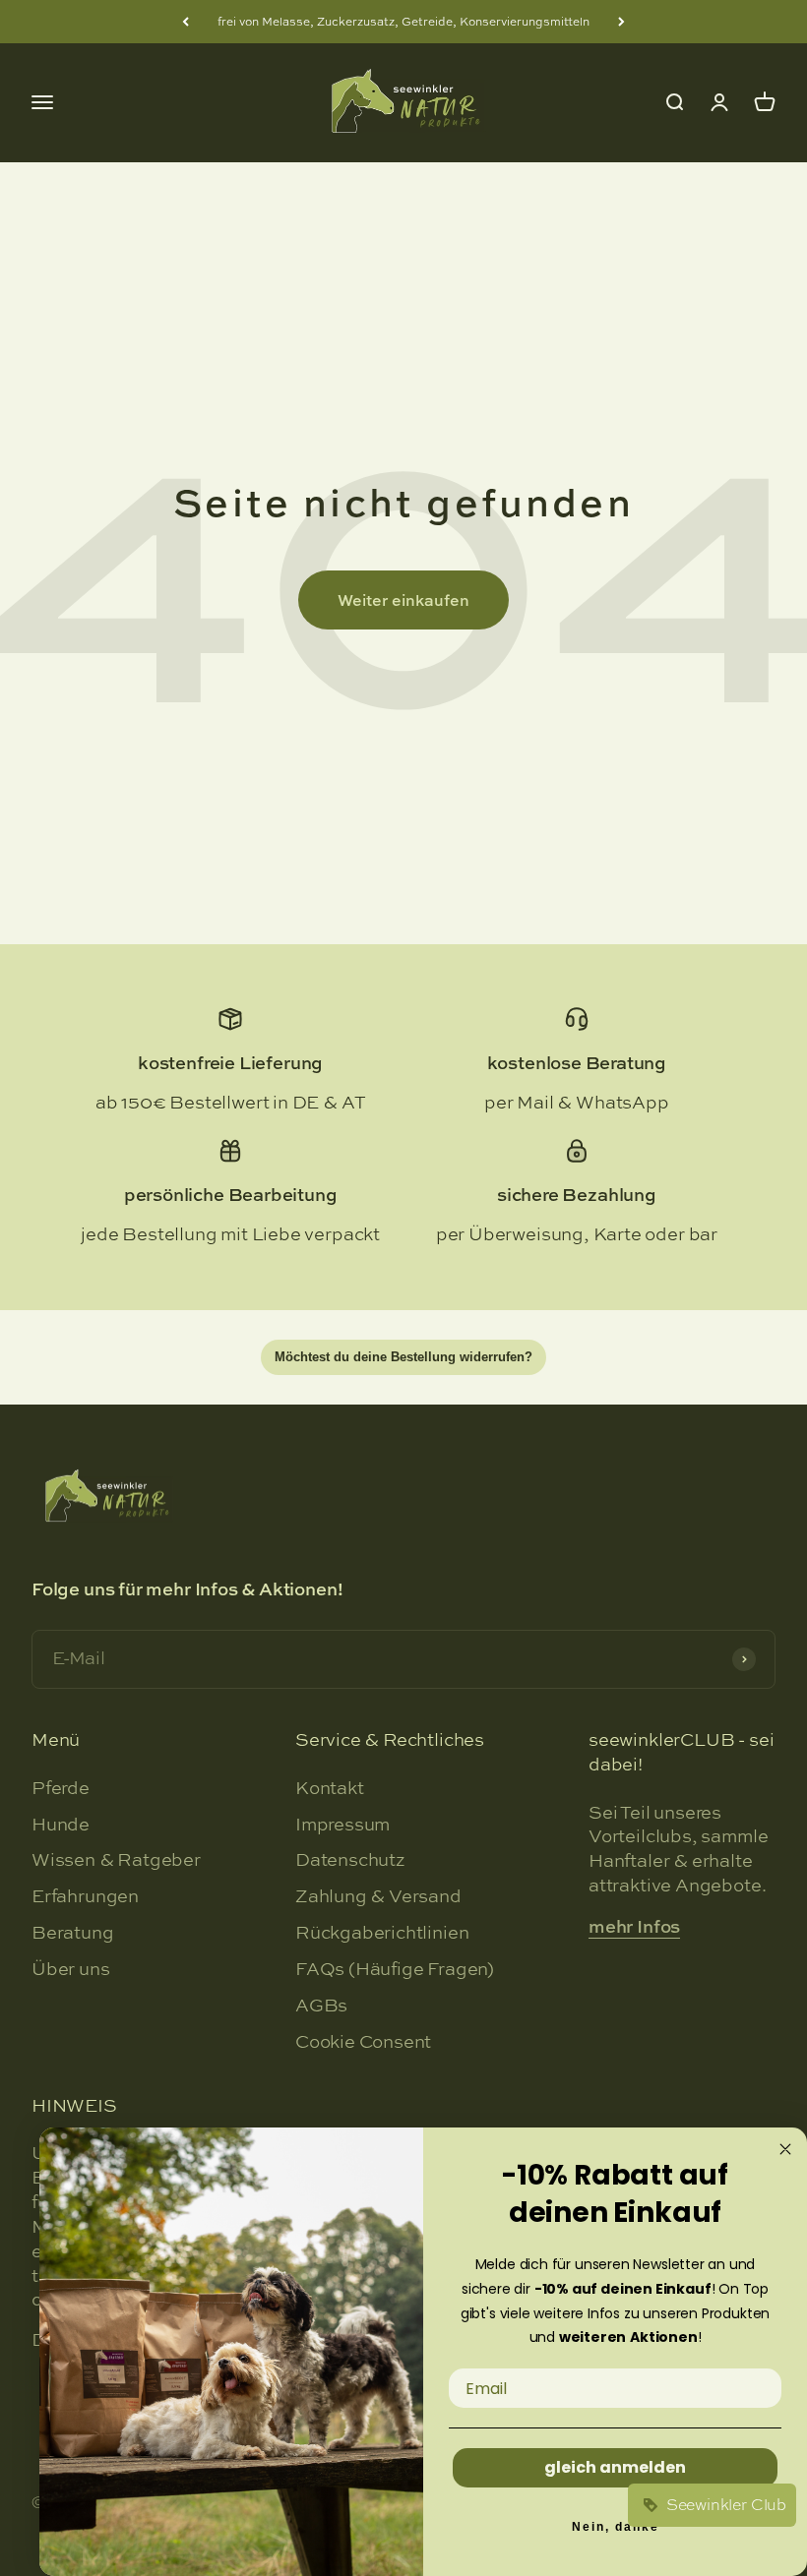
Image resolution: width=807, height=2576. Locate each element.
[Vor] (621, 22)
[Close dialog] (785, 2149)
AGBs (321, 2006)
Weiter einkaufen (403, 600)
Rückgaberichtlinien (382, 1933)
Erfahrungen (85, 1896)
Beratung (73, 1933)
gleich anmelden (615, 2467)
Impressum (342, 1825)
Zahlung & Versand (378, 1896)
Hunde (61, 1825)
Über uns (71, 1969)
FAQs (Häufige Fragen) (395, 1969)
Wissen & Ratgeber (116, 1860)
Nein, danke (616, 2527)
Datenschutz (350, 1860)
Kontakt (330, 1788)
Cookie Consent (363, 2042)
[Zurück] (186, 22)
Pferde (61, 1788)
